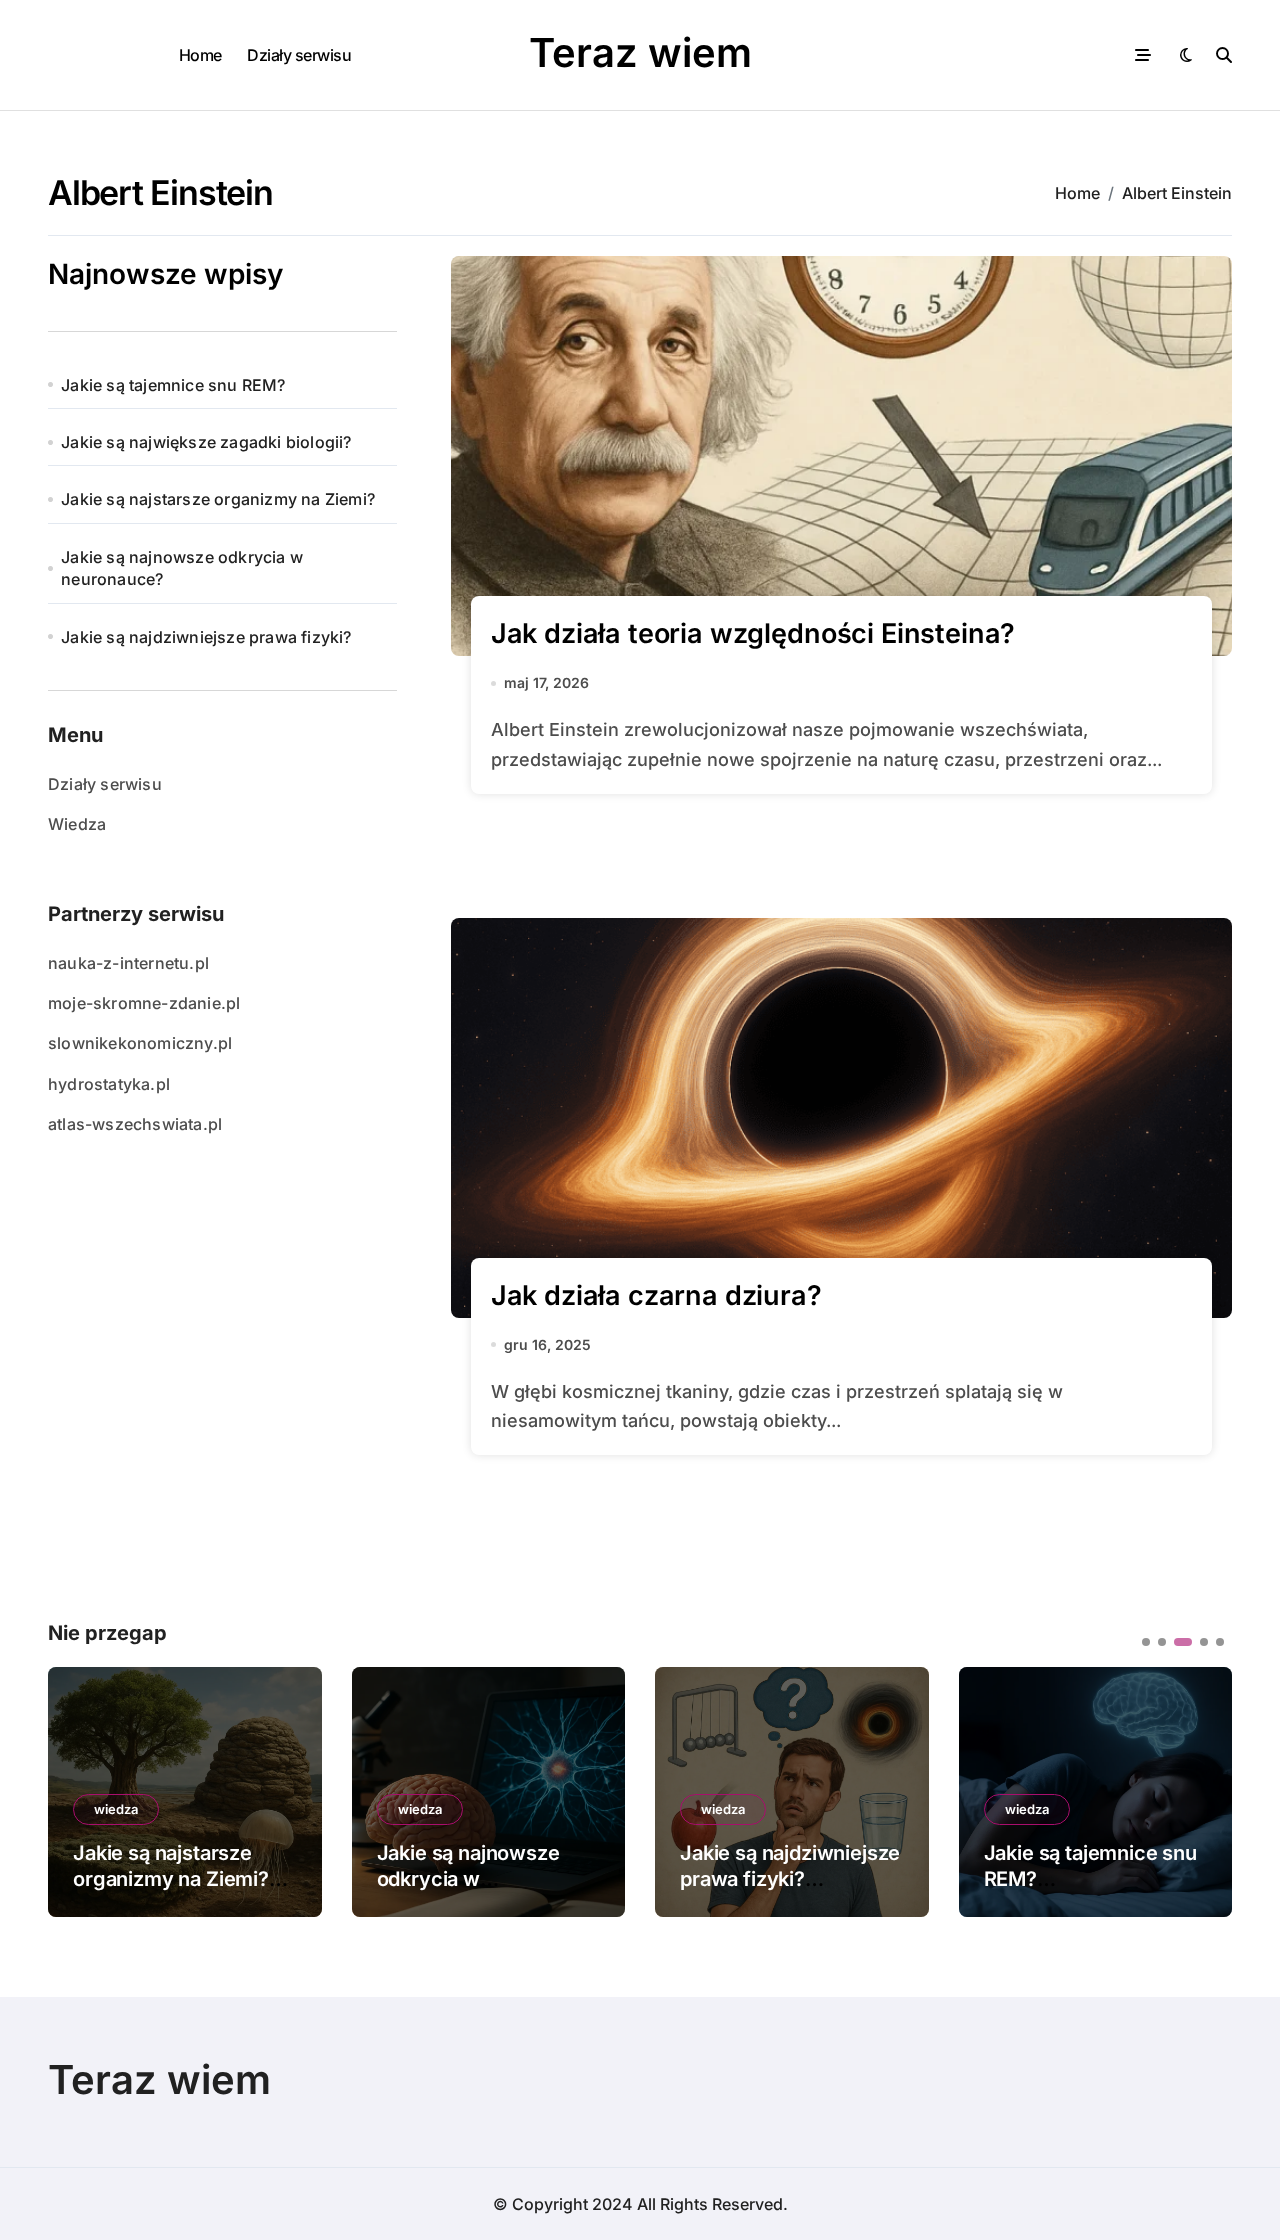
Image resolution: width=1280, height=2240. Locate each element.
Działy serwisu (299, 55)
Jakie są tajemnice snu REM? (173, 385)
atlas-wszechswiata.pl (135, 1124)
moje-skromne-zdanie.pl (144, 1003)
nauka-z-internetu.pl (128, 963)
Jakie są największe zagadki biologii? (206, 442)
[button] (1202, 1790)
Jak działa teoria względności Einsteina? (753, 633)
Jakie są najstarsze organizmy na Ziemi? (218, 499)
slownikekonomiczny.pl (140, 1043)
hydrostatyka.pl (109, 1084)
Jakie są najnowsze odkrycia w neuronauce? (182, 568)
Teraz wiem (640, 52)
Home (200, 55)
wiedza (116, 1809)
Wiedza (77, 824)
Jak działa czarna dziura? (656, 1295)
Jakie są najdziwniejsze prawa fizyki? (206, 637)
